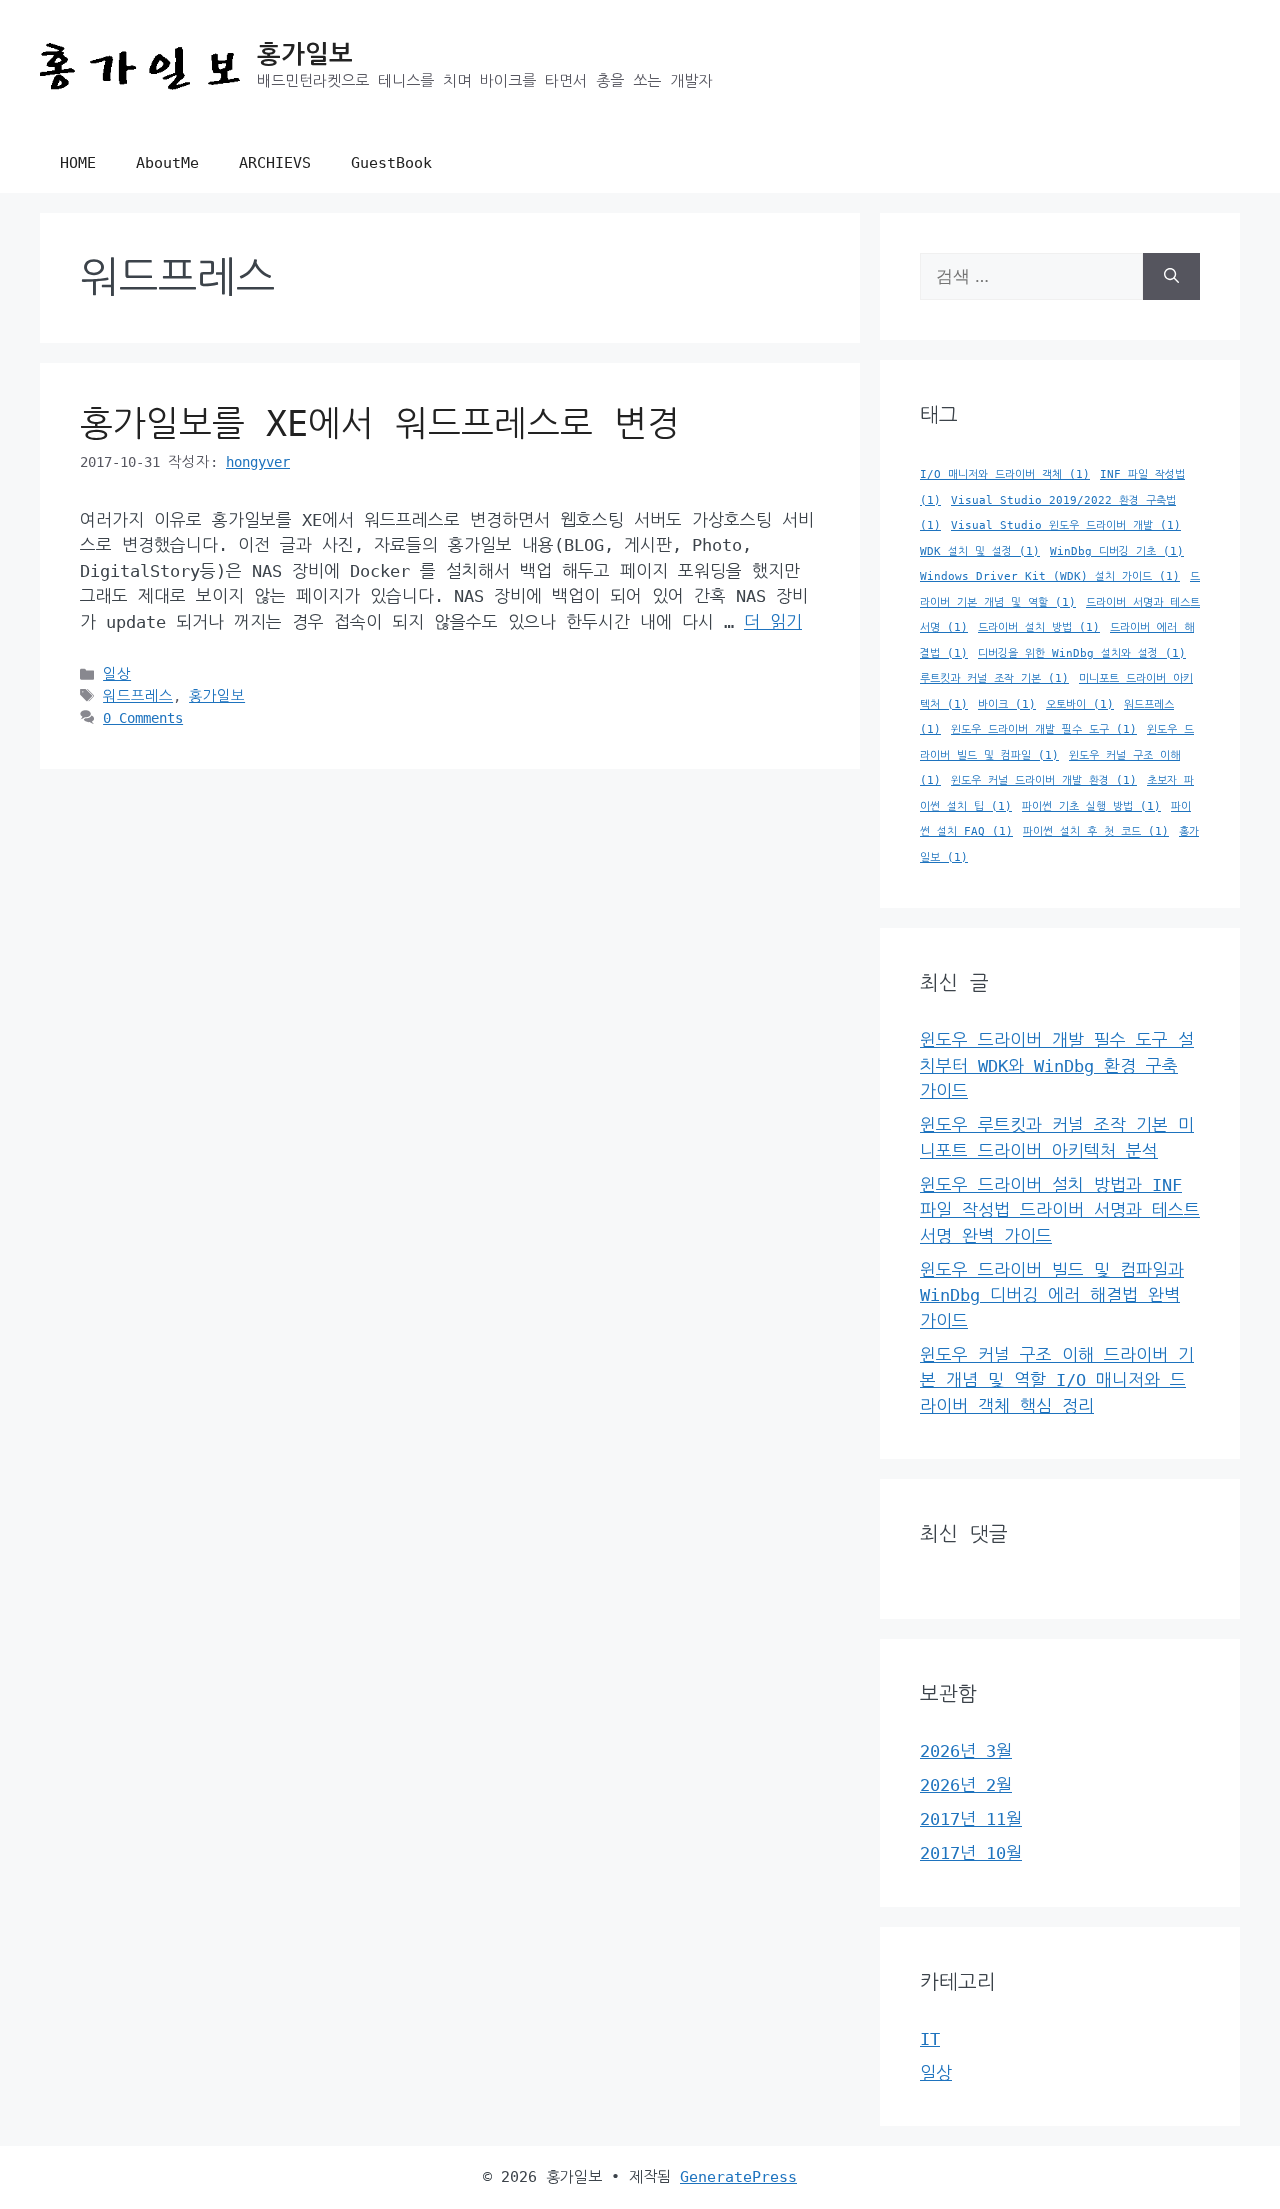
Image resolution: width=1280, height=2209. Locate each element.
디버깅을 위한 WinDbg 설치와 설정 (1082, 653)
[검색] (1171, 277)
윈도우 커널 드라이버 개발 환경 (1044, 780)
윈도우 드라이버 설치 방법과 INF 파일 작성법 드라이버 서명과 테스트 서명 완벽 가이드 (1060, 1210)
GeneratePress (738, 2177)
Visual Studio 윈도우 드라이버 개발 (1066, 525)
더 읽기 (773, 622)
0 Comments (143, 718)
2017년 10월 (971, 1853)
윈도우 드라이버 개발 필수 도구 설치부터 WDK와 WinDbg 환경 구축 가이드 (1057, 1065)
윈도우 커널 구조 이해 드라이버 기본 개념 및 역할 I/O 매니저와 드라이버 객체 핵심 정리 (1057, 1380)
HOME (78, 163)
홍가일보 (305, 54)
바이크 (1007, 704)
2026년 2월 (966, 1785)
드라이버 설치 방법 (1039, 627)
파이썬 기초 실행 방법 (1091, 806)
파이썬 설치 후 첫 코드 (1096, 831)
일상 (117, 674)
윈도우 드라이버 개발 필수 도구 (1044, 729)
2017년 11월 (971, 1819)
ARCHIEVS (275, 163)
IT (930, 2039)
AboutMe (167, 163)
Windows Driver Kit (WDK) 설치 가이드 (1050, 576)
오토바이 (1080, 704)
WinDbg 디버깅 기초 (1117, 551)
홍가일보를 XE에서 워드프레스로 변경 (380, 424)
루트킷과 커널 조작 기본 (994, 678)
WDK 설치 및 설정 (980, 551)
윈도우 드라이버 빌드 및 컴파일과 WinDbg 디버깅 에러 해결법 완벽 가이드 (1052, 1295)
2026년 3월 (966, 1751)
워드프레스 (138, 696)
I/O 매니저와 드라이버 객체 (1005, 474)
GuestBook (391, 163)
